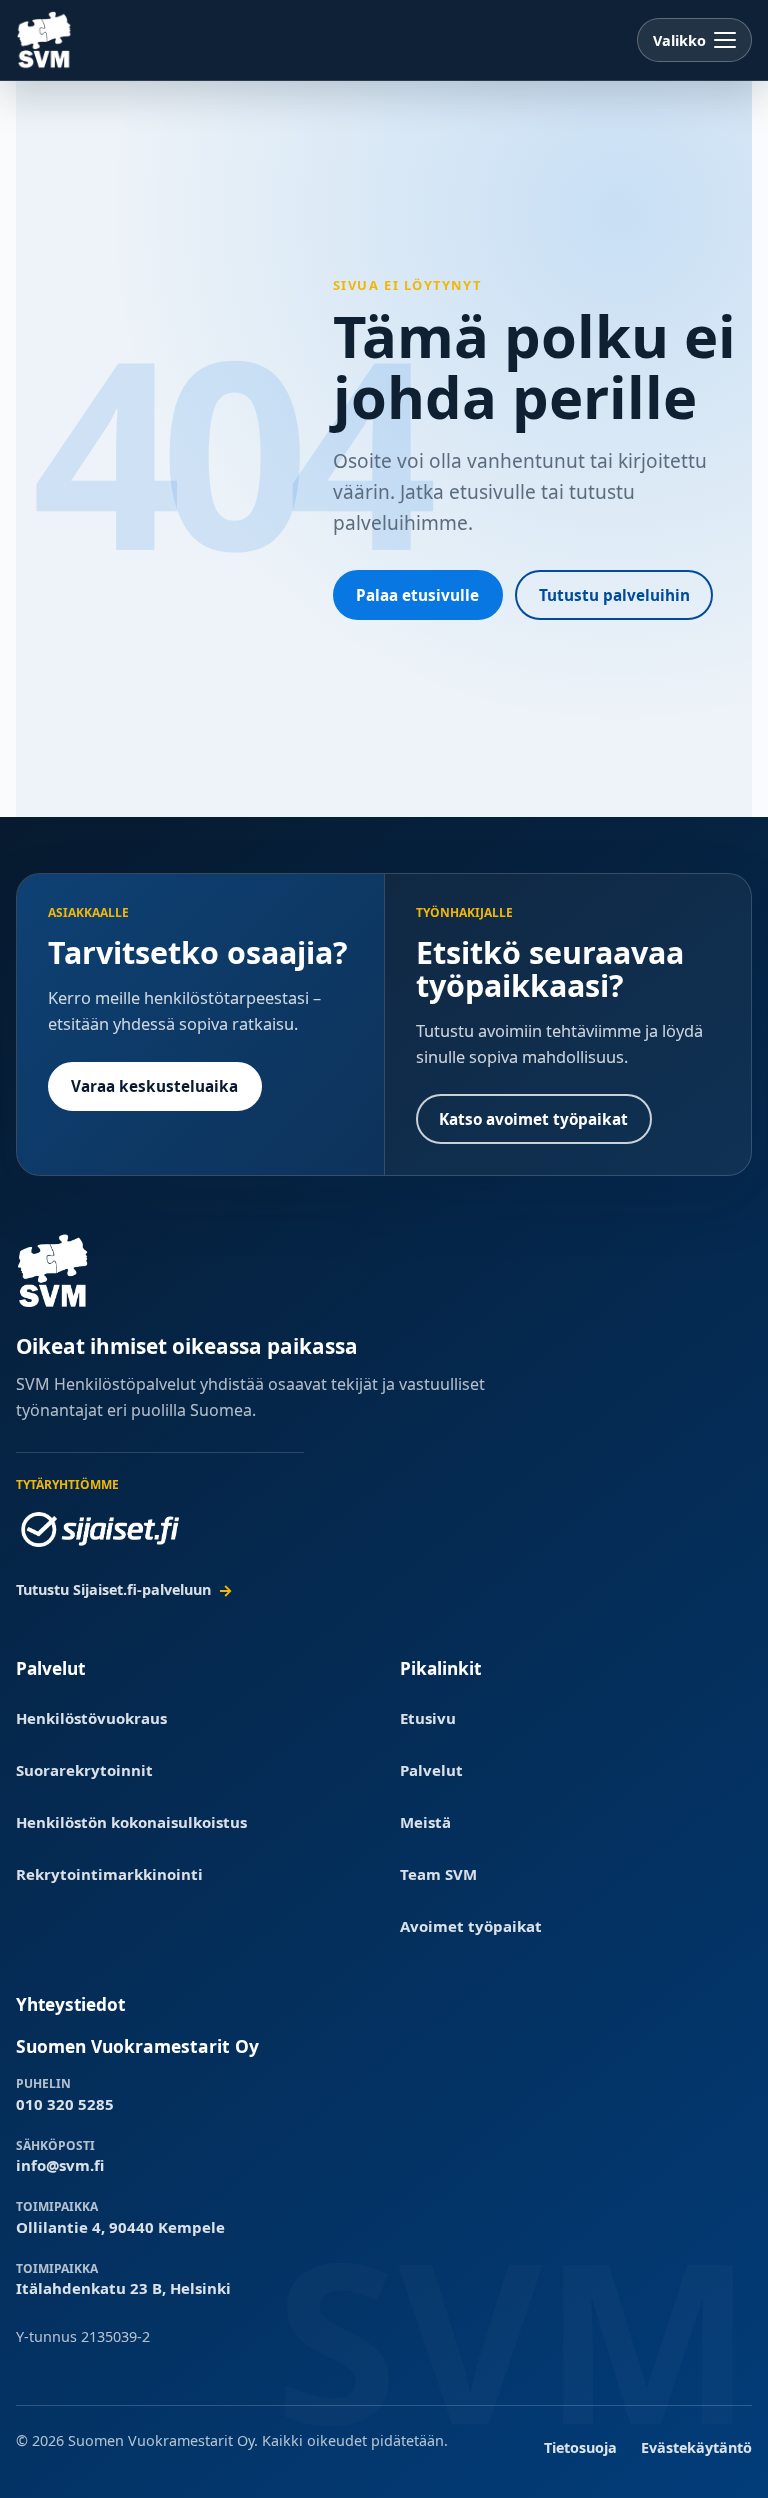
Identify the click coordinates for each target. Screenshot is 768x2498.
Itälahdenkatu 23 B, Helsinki (123, 2288)
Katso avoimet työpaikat (533, 1119)
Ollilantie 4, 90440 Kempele (120, 2227)
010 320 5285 (65, 2104)
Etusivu (428, 1718)
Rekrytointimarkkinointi (109, 1874)
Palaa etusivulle (417, 595)
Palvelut (431, 1770)
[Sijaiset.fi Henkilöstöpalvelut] (100, 1529)
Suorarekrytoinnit (84, 1770)
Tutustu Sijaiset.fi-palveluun (113, 1589)
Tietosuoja (580, 2447)
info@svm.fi (60, 2165)
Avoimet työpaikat (471, 1926)
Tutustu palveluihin (614, 595)
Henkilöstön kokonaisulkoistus (131, 1822)
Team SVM (438, 1874)
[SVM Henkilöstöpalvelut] (45, 39)
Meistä (425, 1822)
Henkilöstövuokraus (91, 1718)
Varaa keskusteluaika (154, 1086)
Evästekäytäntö (696, 2447)
